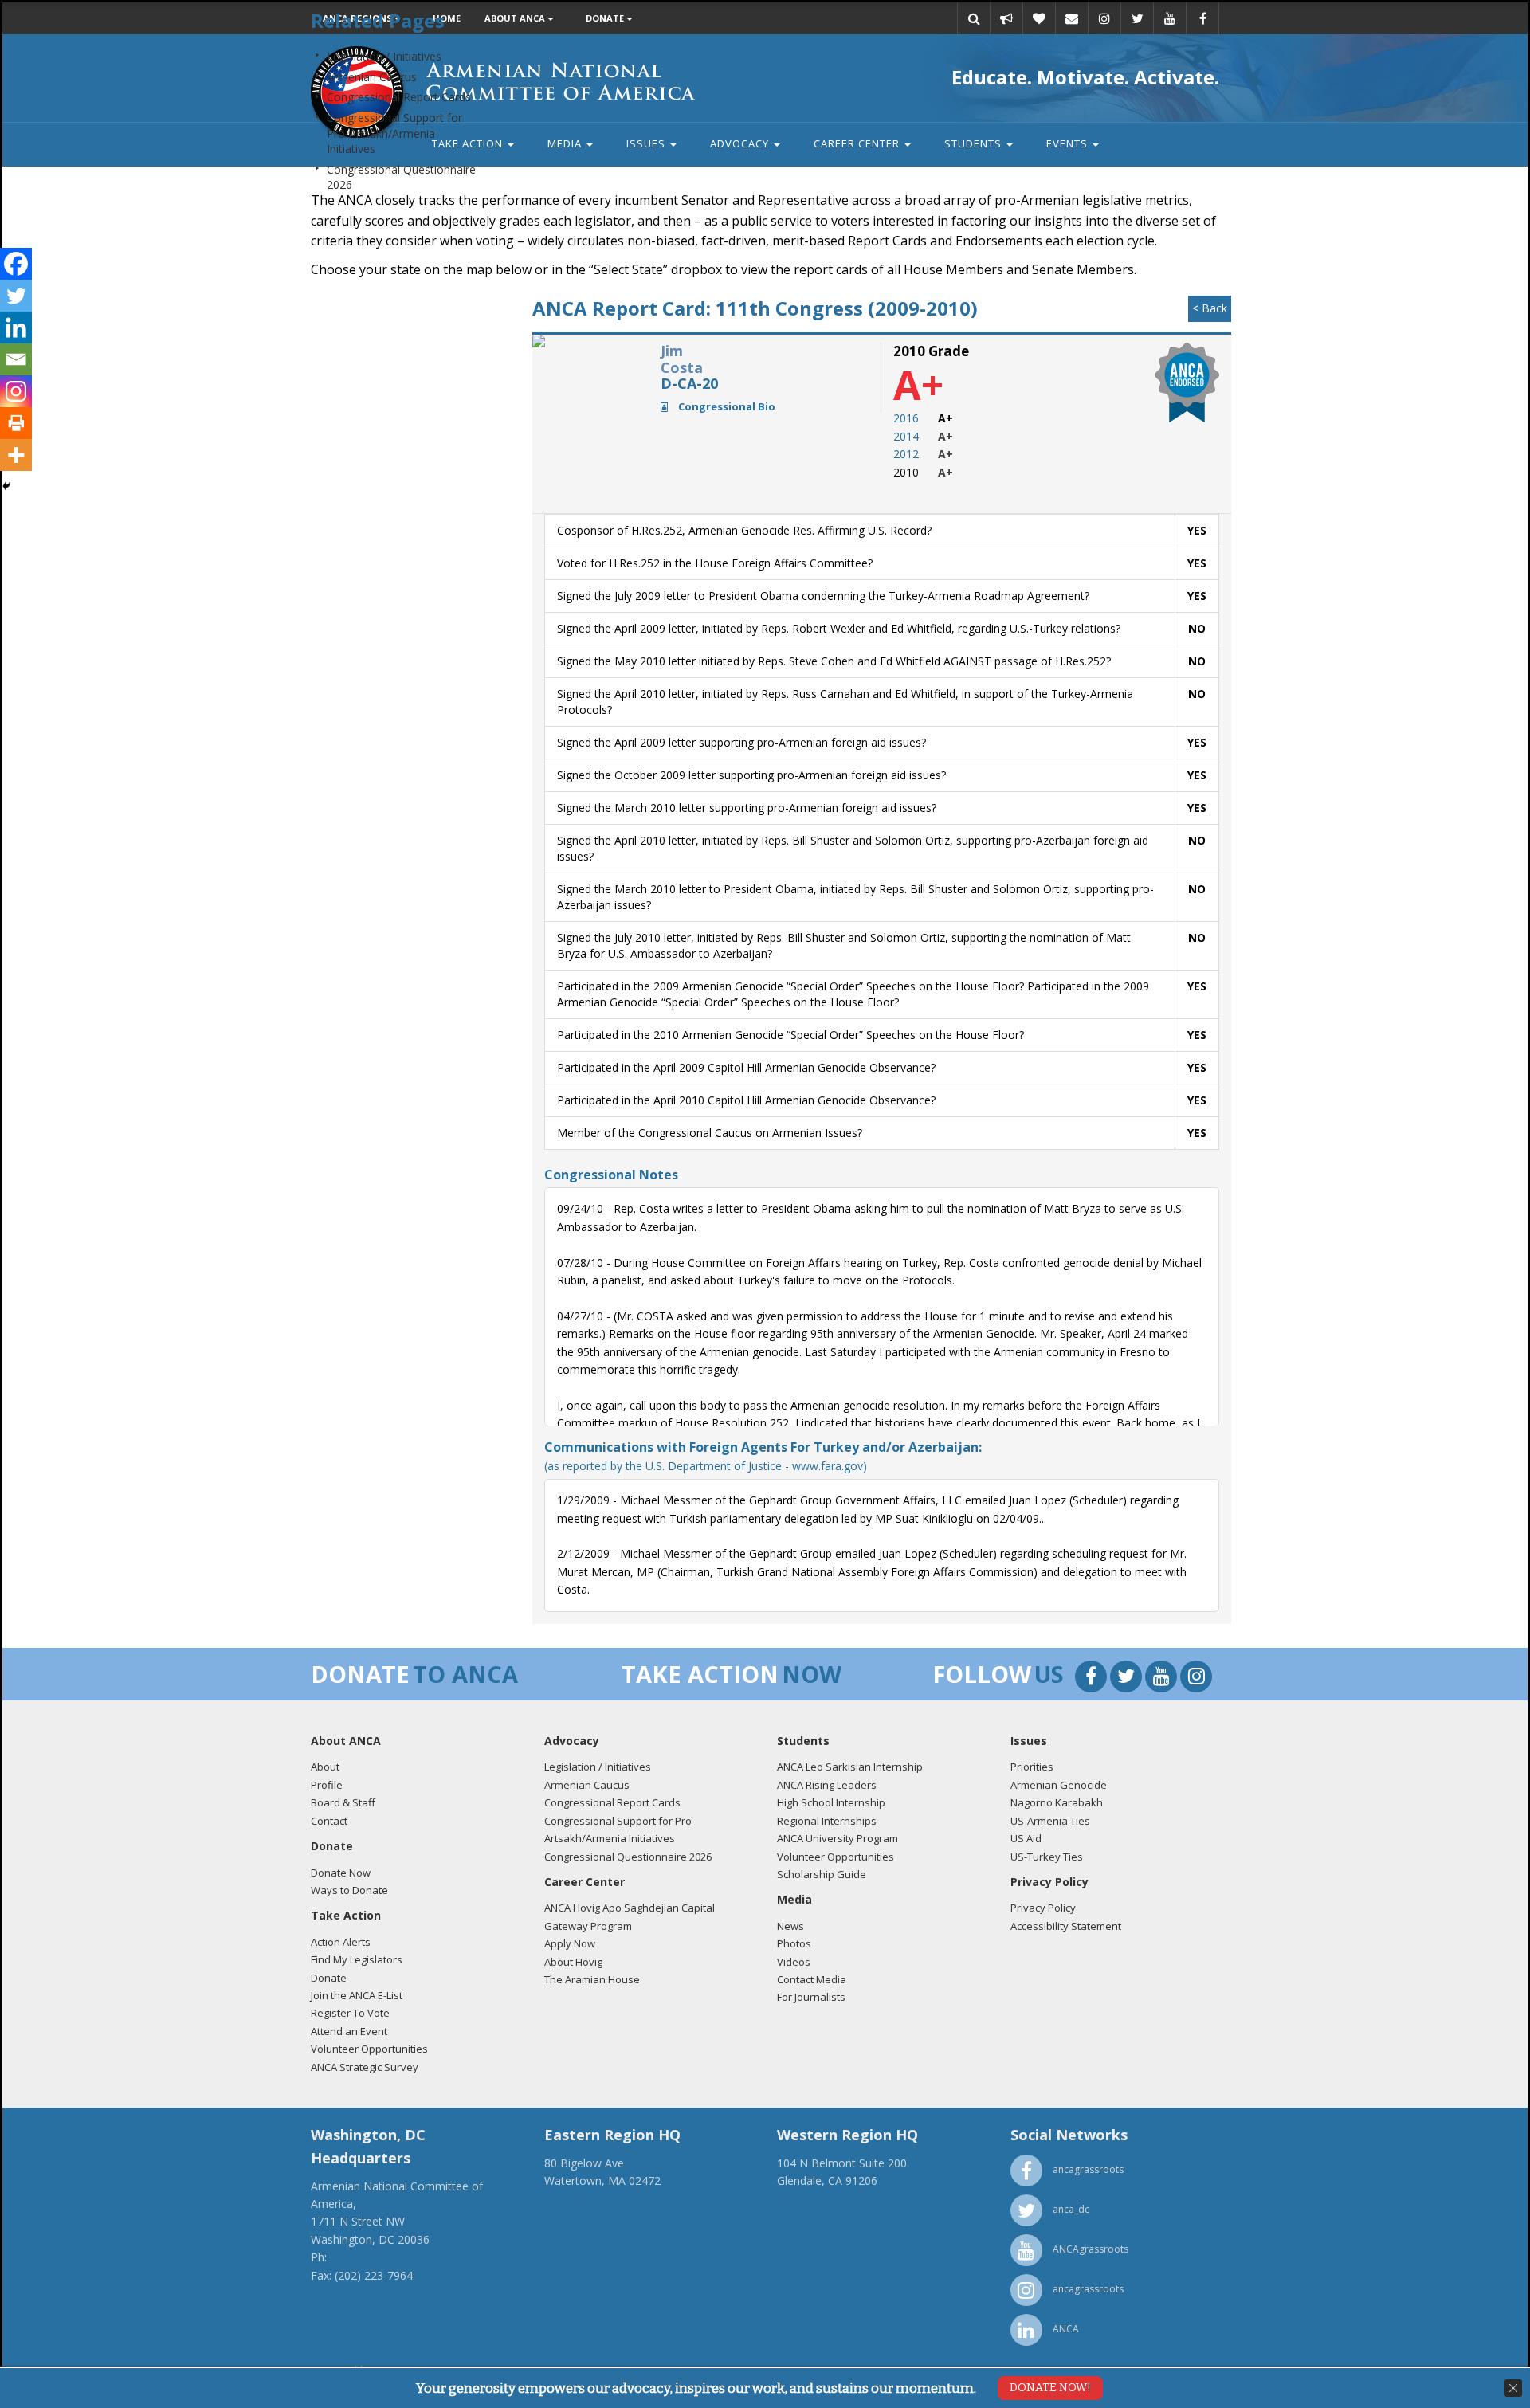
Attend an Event (349, 2031)
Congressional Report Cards (399, 97)
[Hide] (6, 486)
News (790, 1926)
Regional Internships (827, 1821)
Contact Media (812, 1979)
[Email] (16, 359)
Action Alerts (341, 1942)
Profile (327, 1785)
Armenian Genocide (1059, 1785)
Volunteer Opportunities (369, 2049)
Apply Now (570, 1943)
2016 (906, 418)
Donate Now (341, 1873)
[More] (16, 455)
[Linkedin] (16, 327)
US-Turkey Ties (1047, 1857)
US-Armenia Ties (1050, 1821)
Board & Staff (343, 1802)
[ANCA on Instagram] (1196, 1679)
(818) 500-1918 (816, 2199)
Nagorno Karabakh (1057, 1802)
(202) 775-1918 (369, 2257)
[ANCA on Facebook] (1093, 1679)
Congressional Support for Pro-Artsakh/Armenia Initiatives (394, 133)
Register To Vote (350, 2013)
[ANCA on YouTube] (1163, 1679)
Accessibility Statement (1066, 1926)
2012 (906, 454)
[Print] (16, 423)
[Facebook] (16, 264)
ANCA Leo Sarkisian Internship (850, 1767)
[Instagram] (16, 391)
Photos (794, 1943)
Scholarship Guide (822, 1874)
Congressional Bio (726, 406)
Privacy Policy (1043, 1908)
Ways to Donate (349, 1890)
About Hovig (573, 1962)
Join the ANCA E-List (357, 1995)
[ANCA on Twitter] (1128, 1679)
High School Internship (831, 1802)
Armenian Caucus (372, 77)
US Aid (1026, 1838)
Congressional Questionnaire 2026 (628, 1857)
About (325, 1767)
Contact (329, 1821)
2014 (906, 436)
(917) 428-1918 (583, 2199)
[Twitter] (16, 296)
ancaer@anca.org (589, 2216)
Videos (794, 1962)
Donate (329, 1978)
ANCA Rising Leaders (827, 1785)
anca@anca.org (351, 2293)
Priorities (1032, 1767)
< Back (1210, 308)
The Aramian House (592, 1979)
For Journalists (811, 1997)
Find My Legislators (357, 1959)
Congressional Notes (611, 1175)
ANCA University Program (838, 1838)
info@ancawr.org (821, 2216)
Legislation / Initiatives (384, 56)
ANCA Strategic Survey (365, 2067)
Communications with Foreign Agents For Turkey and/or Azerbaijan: (763, 1455)
